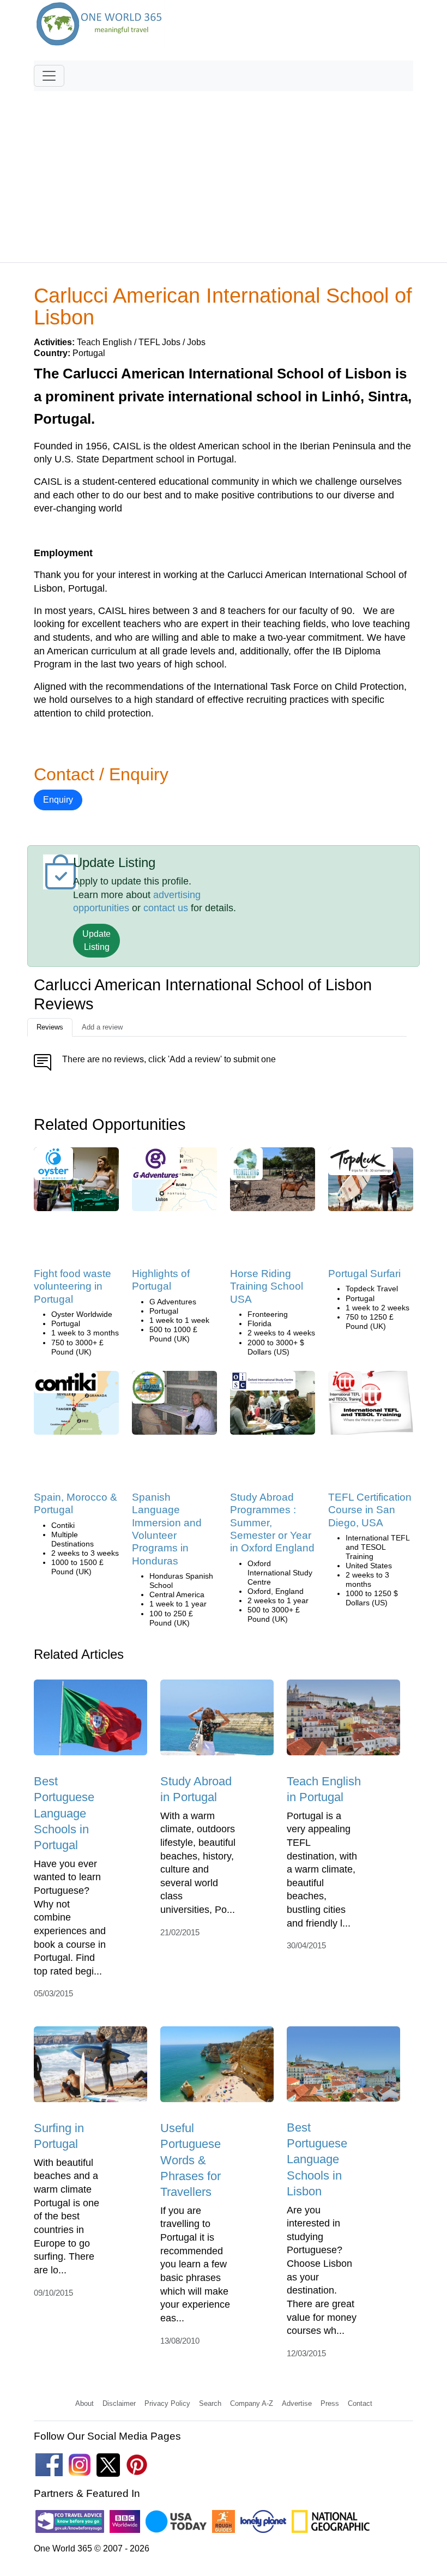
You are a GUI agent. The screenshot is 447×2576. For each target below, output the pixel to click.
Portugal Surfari (364, 1274)
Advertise (297, 2403)
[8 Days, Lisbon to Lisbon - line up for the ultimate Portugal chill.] (361, 1165)
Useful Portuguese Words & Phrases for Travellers (191, 2160)
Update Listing (96, 940)
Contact (360, 2403)
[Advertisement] (224, 172)
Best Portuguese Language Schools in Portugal (64, 1813)
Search (210, 2403)
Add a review (102, 1027)
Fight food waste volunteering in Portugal (73, 1286)
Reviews (50, 1027)
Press (330, 2403)
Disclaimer (119, 2403)
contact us (166, 908)
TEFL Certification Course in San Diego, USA (370, 1510)
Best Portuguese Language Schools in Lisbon (317, 2159)
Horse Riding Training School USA (267, 1286)
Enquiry (58, 800)
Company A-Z (252, 2403)
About (84, 2403)
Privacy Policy (167, 2403)
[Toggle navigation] (49, 76)
